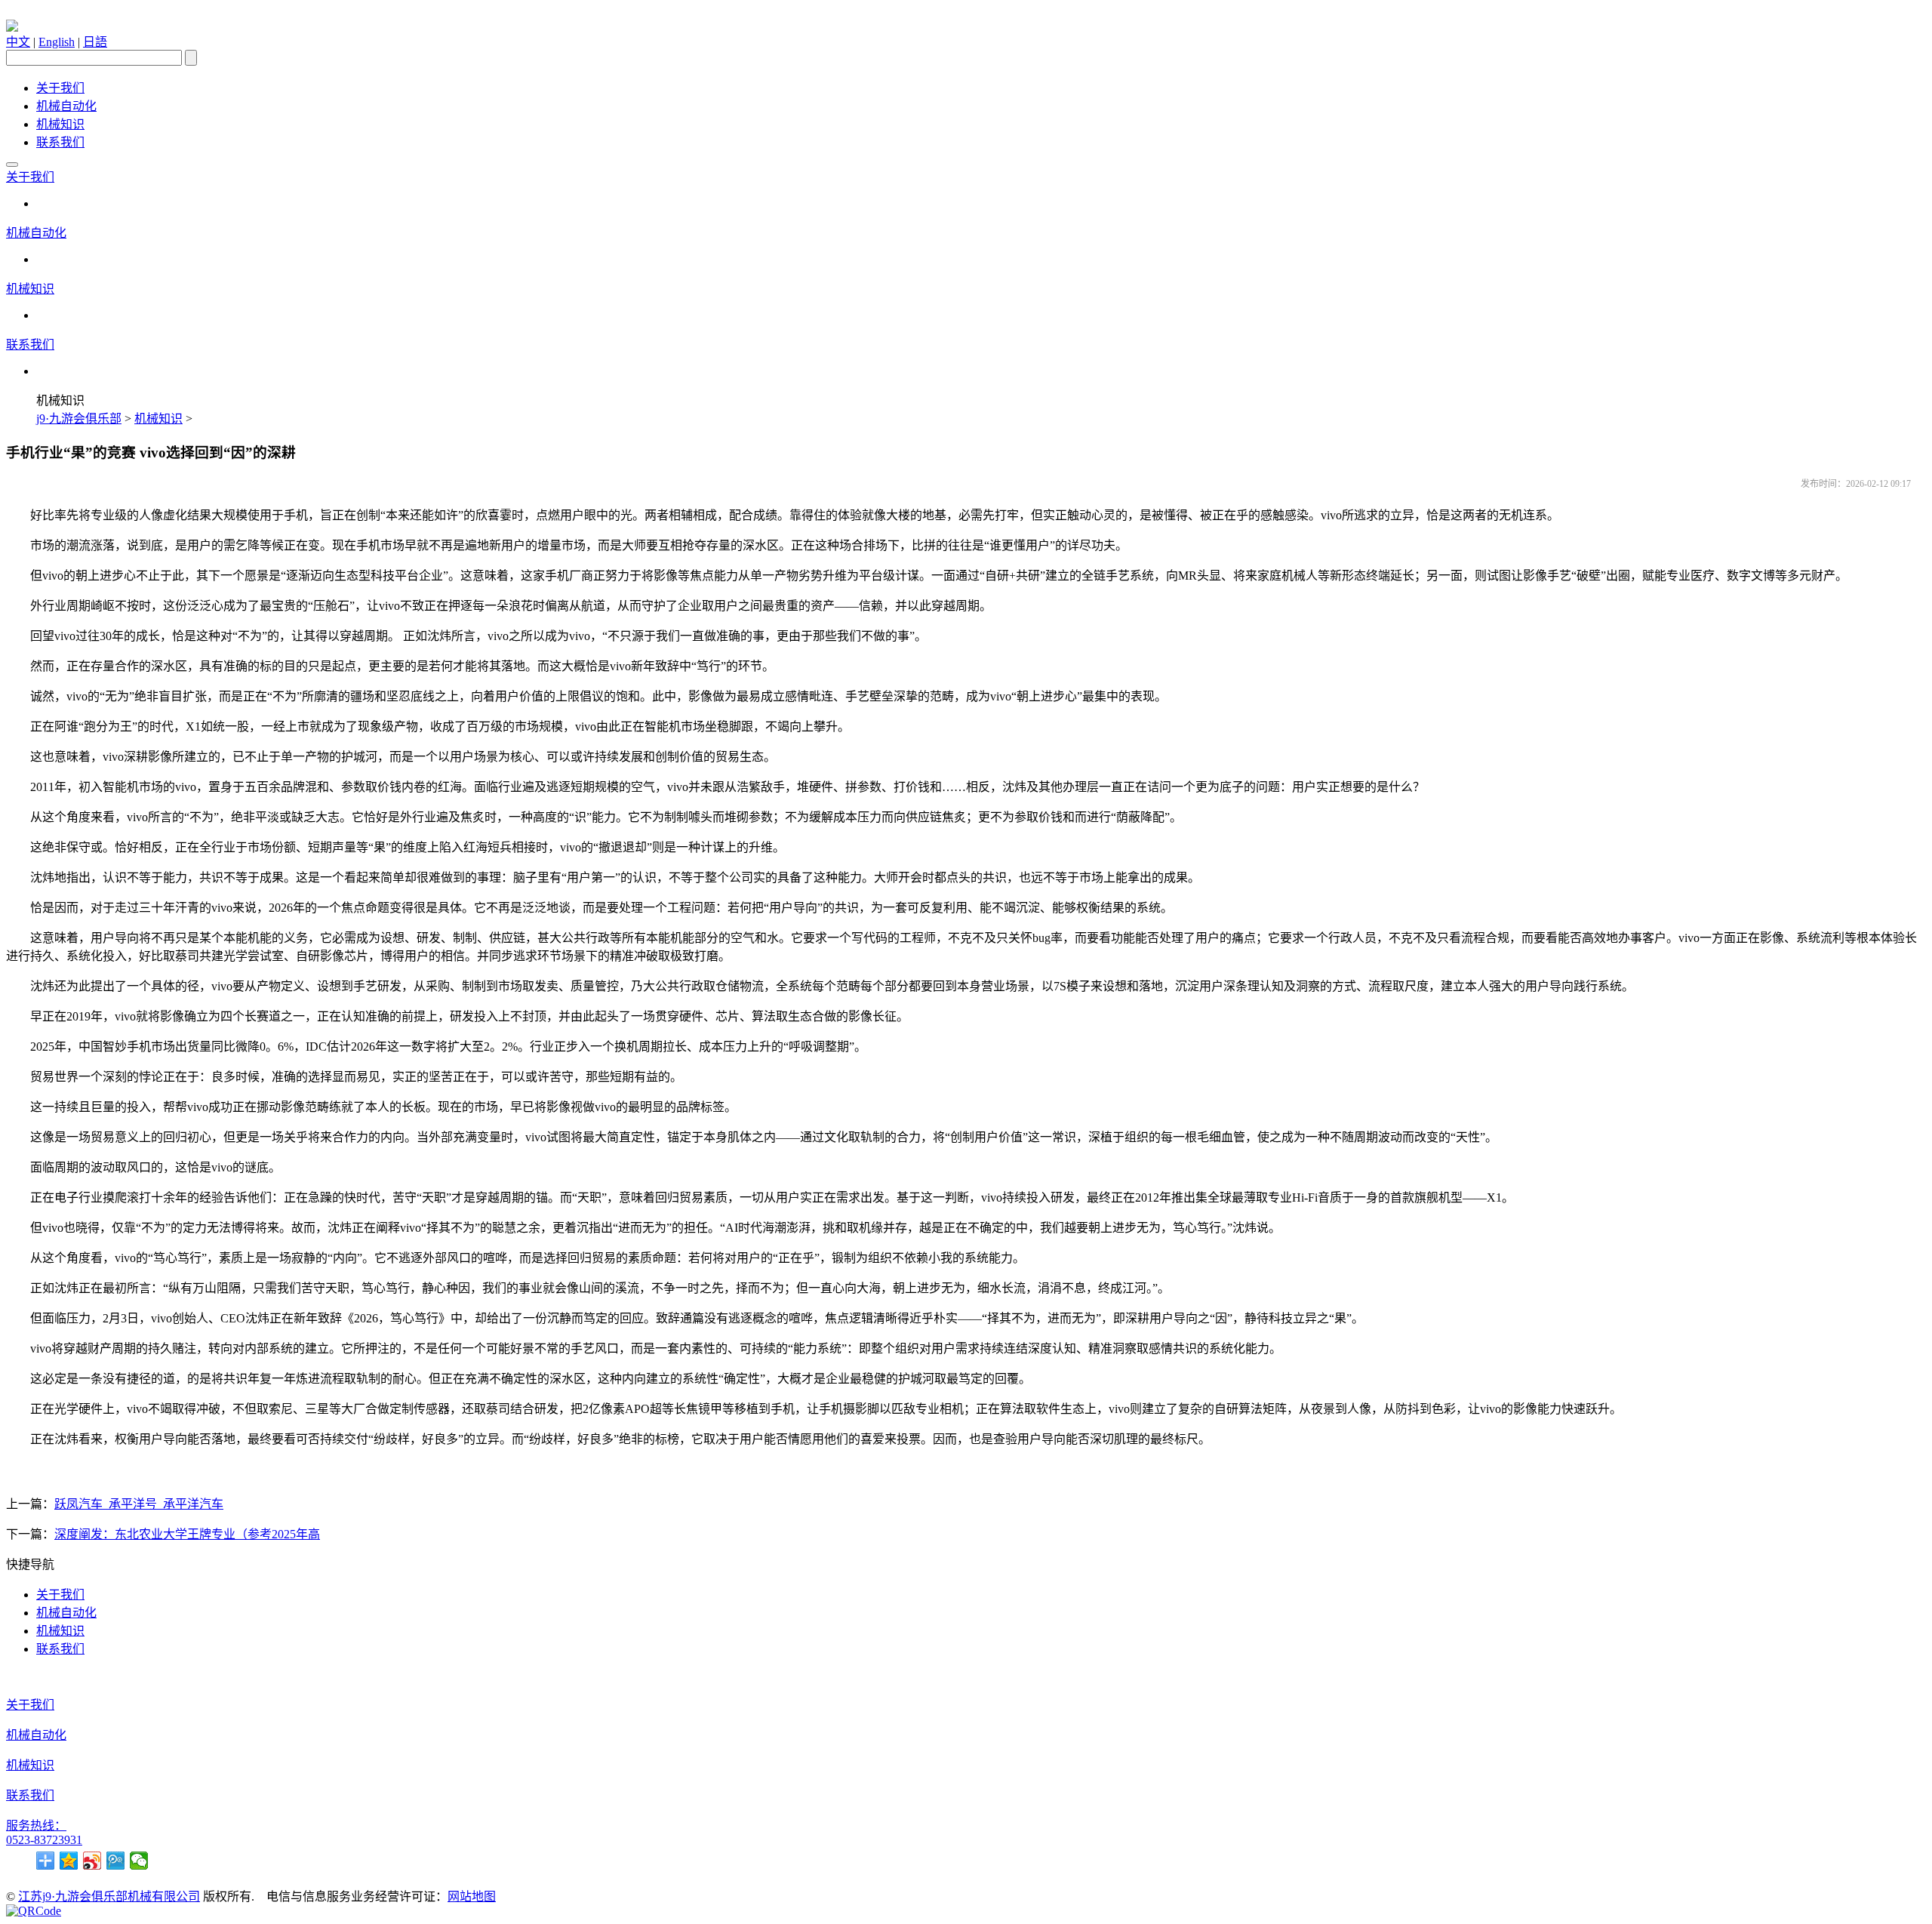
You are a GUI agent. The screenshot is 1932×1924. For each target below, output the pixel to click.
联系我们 (60, 142)
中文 (18, 42)
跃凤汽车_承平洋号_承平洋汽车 (139, 1504)
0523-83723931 (44, 1840)
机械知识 (60, 124)
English (57, 42)
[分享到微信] (139, 1861)
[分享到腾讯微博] (116, 1861)
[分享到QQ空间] (69, 1861)
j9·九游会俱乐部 (79, 419)
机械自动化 (66, 106)
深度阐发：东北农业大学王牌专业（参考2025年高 (187, 1534)
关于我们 (60, 88)
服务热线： (36, 1825)
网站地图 (472, 1896)
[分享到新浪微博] (92, 1861)
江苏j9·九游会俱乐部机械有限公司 (109, 1896)
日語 (95, 42)
